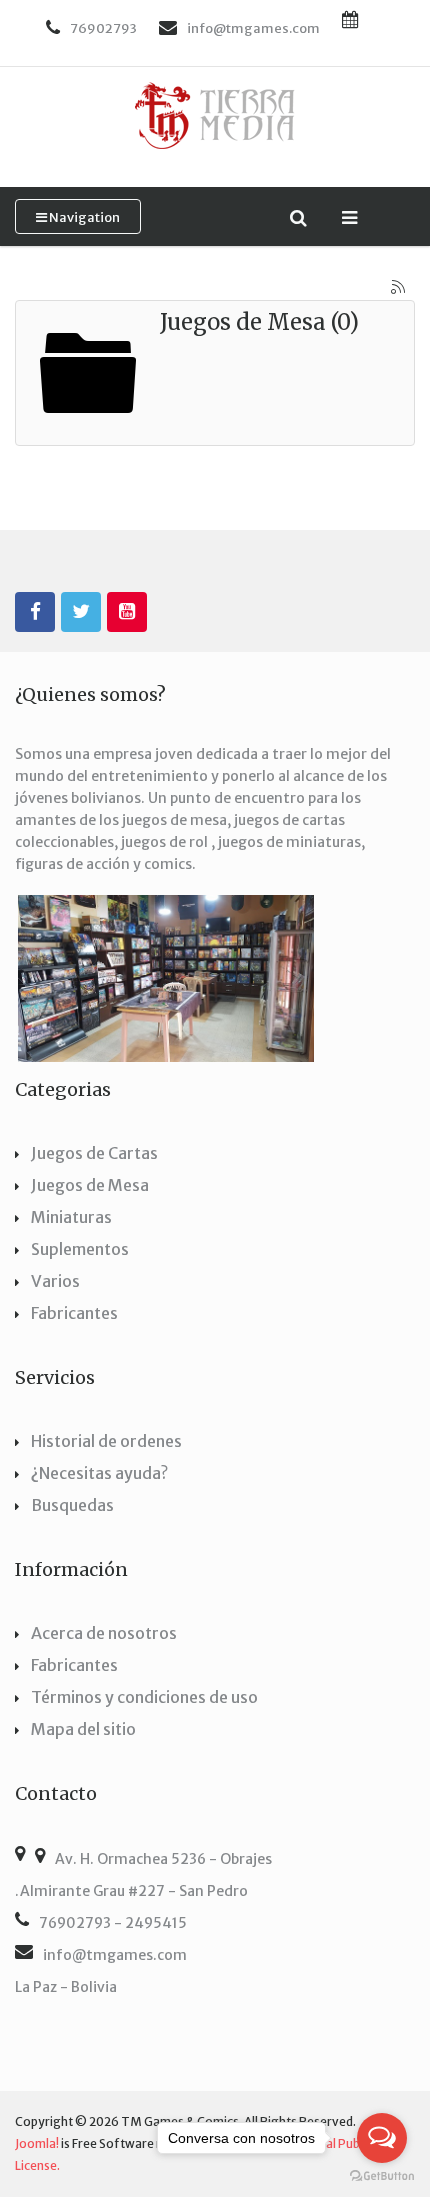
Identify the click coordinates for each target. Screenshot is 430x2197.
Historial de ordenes (106, 1441)
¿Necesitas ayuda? (99, 1473)
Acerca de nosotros (104, 1633)
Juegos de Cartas (94, 1153)
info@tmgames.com (115, 1955)
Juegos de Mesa (90, 1185)
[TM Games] (215, 115)
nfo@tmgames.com (255, 28)
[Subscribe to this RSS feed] (399, 288)
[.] (35, 612)
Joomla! (37, 2143)
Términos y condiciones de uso (144, 1697)
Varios (55, 1281)
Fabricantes (74, 1313)
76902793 (103, 28)
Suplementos (80, 1249)
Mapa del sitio (83, 1729)
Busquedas (72, 1505)
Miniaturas (71, 1217)
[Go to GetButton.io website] (382, 2176)
